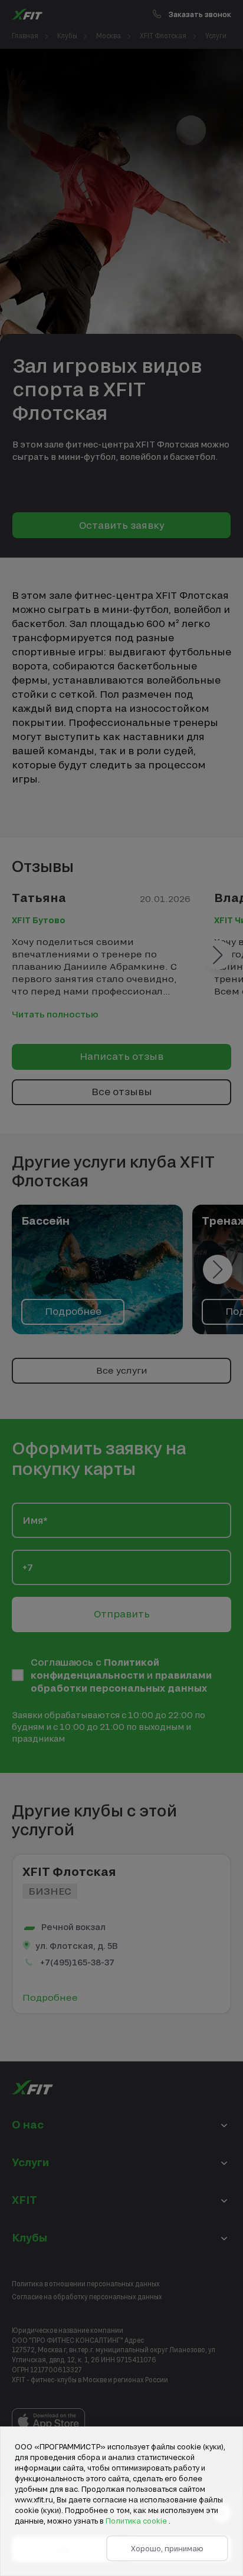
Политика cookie (137, 2521)
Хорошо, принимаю (167, 2548)
